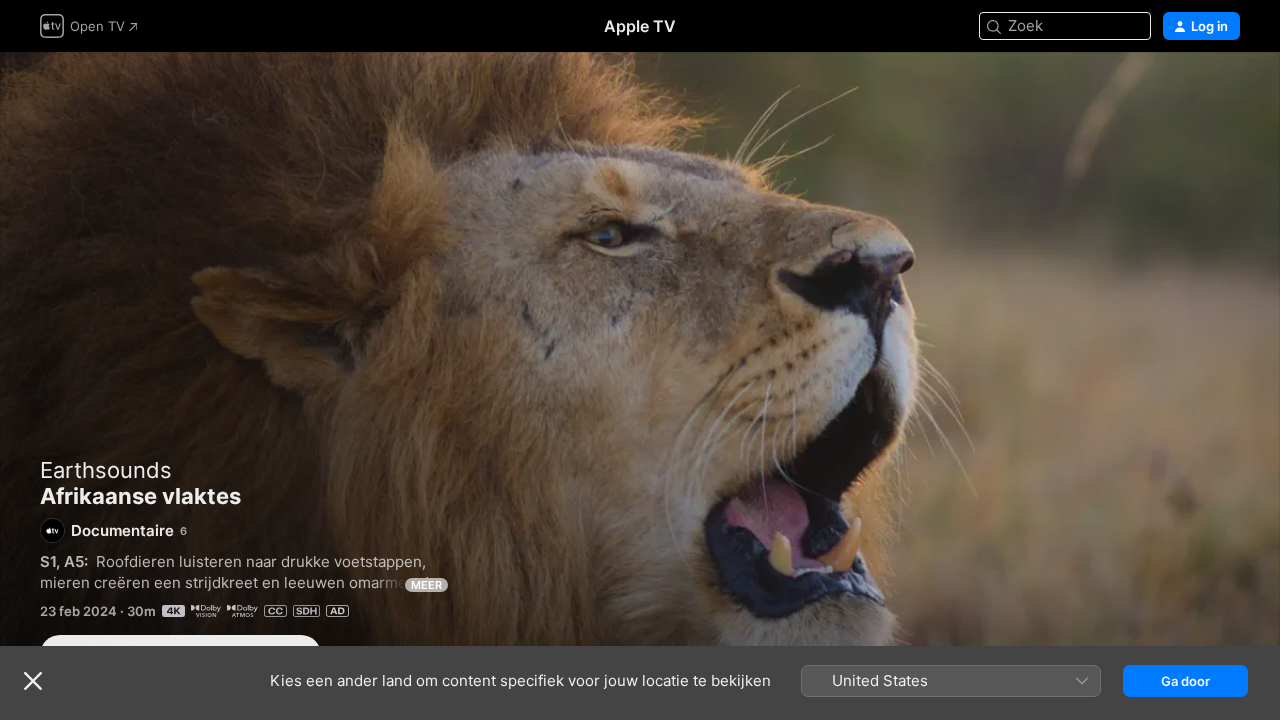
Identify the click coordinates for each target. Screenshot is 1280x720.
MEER (426, 585)
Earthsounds (106, 470)
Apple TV (640, 26)
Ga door (1185, 681)
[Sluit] (33, 681)
